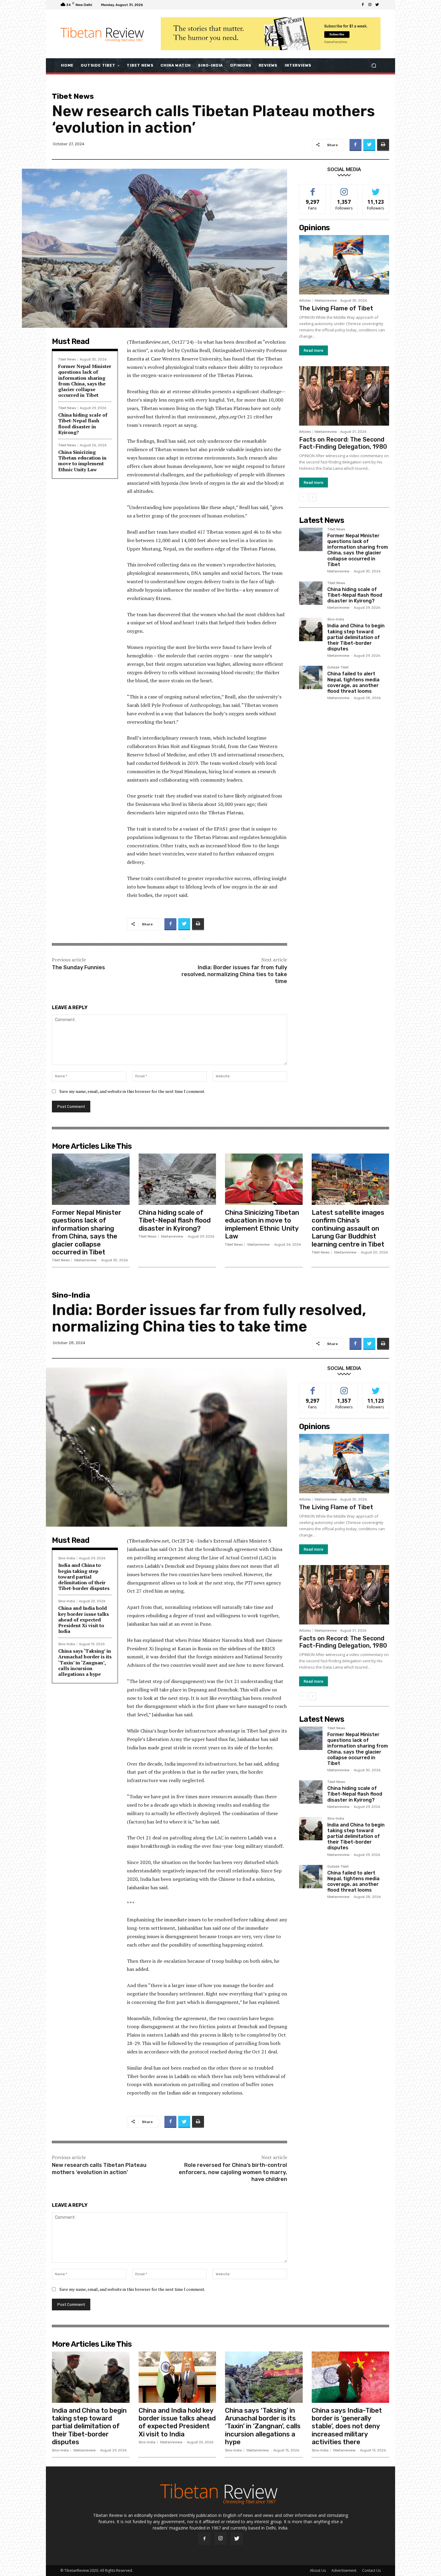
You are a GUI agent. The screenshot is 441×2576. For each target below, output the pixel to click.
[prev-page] (303, 497)
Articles (305, 301)
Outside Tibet (338, 668)
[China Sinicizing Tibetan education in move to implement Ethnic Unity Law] (264, 1179)
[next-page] (312, 497)
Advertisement (344, 2570)
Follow (344, 189)
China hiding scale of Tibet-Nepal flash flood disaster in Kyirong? (83, 424)
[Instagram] (370, 5)
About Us (318, 2570)
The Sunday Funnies (78, 967)
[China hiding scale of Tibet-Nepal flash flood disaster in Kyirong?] (311, 593)
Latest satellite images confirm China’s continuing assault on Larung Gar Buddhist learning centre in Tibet (348, 1228)
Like (313, 189)
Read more (313, 350)
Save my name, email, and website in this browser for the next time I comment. (132, 1091)
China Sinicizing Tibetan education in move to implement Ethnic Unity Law (82, 461)
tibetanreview (326, 301)
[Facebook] (363, 5)
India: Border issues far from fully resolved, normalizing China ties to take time (234, 974)
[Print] (383, 145)
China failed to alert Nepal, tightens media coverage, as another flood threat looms (353, 682)
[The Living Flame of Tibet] (344, 265)
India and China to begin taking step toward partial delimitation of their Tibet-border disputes (356, 637)
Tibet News (73, 96)
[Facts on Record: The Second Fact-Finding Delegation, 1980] (344, 396)
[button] (374, 65)
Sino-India (336, 620)
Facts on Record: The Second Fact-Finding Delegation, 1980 (343, 443)
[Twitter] (377, 5)
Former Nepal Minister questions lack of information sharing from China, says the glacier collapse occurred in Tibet (85, 381)
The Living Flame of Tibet (336, 308)
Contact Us (371, 2570)
